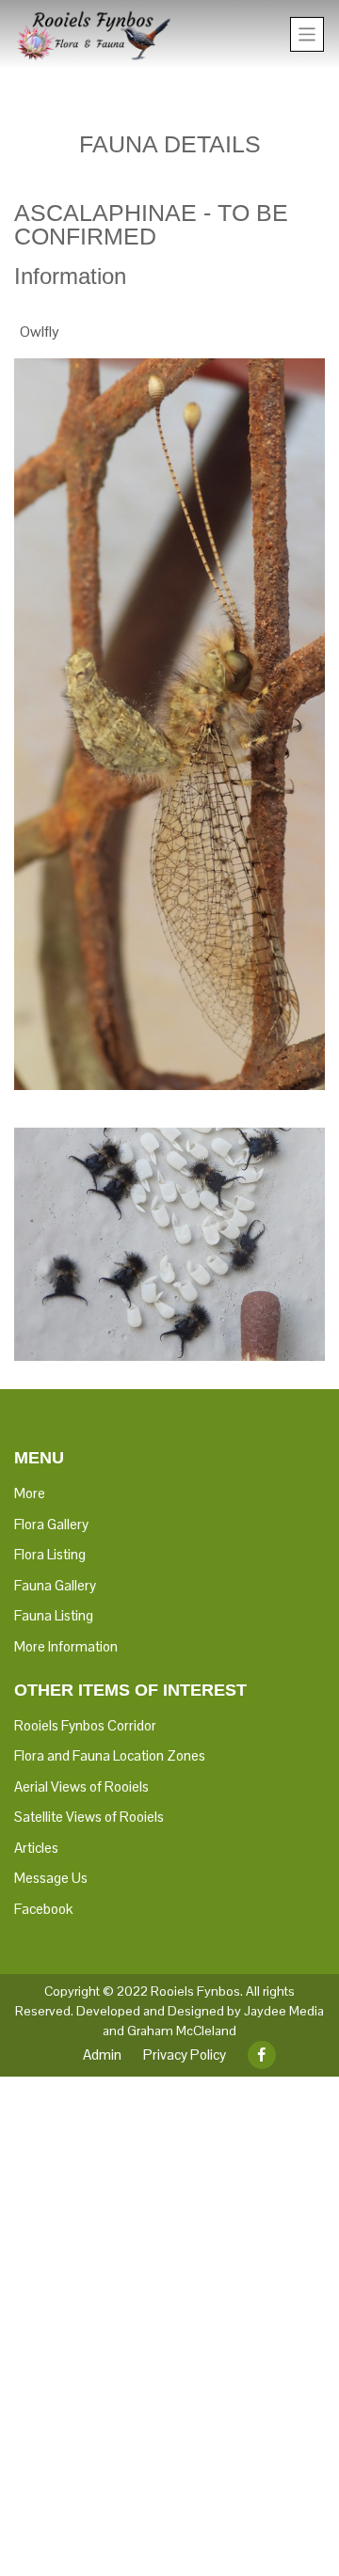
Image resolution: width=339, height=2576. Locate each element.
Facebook (43, 1909)
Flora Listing (50, 1554)
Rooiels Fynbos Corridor (85, 1725)
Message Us (51, 1878)
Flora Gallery (51, 1524)
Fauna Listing (54, 1615)
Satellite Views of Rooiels (89, 1817)
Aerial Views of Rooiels (81, 1786)
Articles (36, 1848)
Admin (102, 2054)
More (30, 1493)
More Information (66, 1646)
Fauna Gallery (55, 1585)
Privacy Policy (185, 2054)
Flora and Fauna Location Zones (110, 1755)
